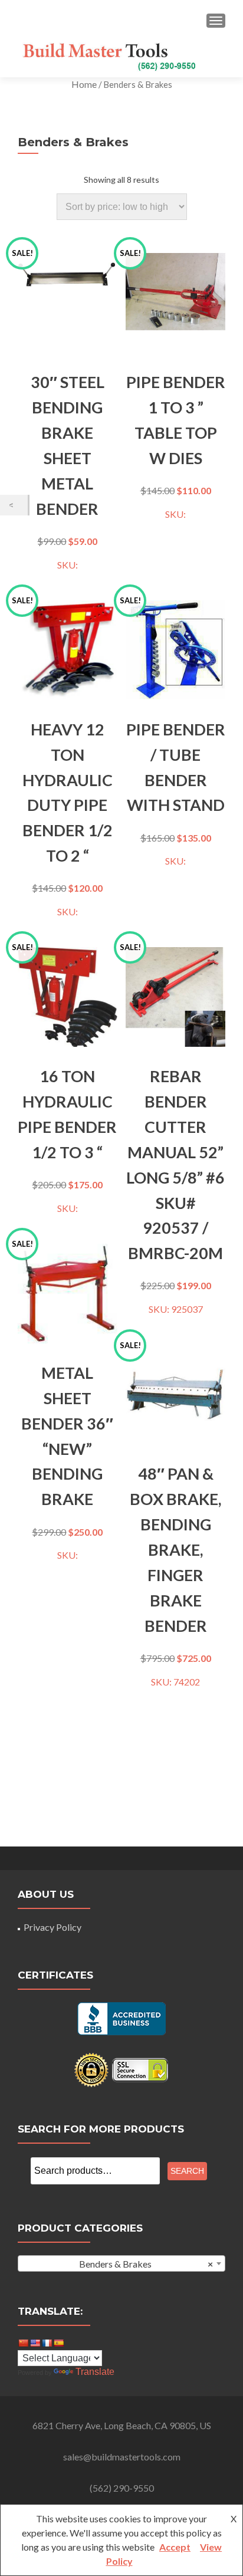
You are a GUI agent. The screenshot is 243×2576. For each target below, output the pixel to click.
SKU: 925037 (175, 1131)
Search (187, 2171)
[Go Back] (14, 505)
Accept (175, 2547)
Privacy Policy (52, 1927)
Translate (95, 2372)
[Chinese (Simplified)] (23, 2343)
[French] (47, 2343)
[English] (35, 2343)
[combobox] (121, 2263)
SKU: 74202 (173, 1516)
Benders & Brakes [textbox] (146, 2264)
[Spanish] (58, 2343)
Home (84, 84)
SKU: (61, 412)
